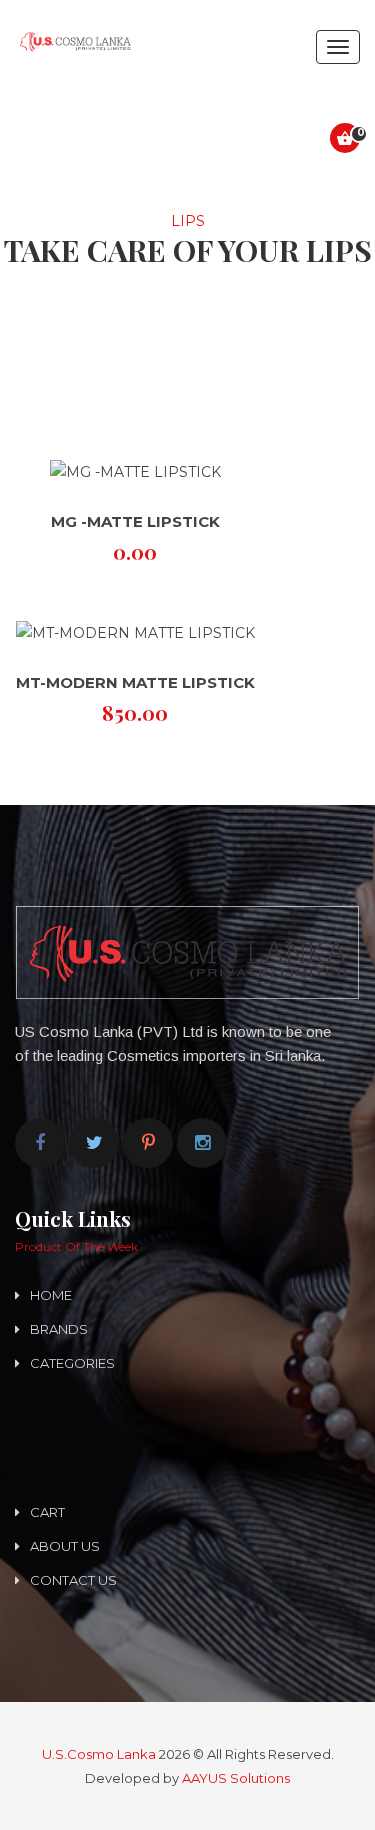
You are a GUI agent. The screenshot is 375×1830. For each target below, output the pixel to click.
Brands (59, 1329)
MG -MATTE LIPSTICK (135, 521)
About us (65, 1546)
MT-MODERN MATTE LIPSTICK (135, 682)
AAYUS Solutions (236, 1778)
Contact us (73, 1580)
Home (51, 1295)
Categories (72, 1363)
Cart (47, 1512)
